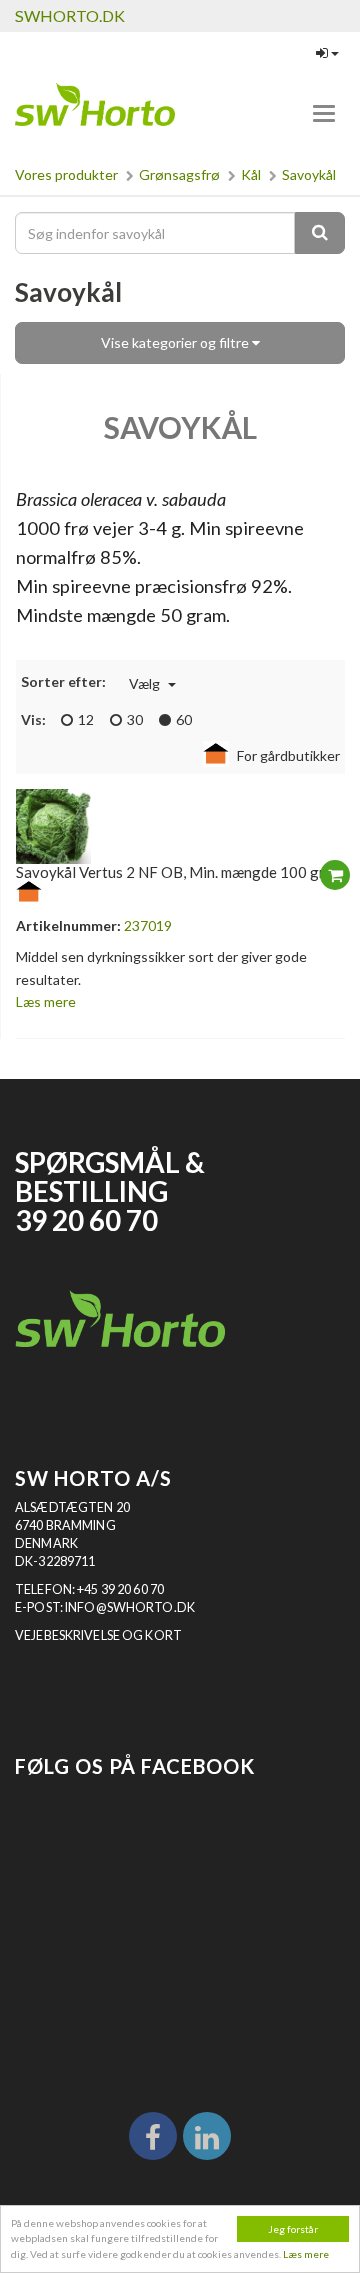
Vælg (146, 683)
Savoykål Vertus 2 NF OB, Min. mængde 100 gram (180, 872)
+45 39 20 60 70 (120, 1589)
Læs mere (306, 2254)
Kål (251, 174)
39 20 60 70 (86, 1220)
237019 (148, 925)
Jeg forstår (293, 2229)
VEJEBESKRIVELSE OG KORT (98, 1635)
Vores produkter (66, 174)
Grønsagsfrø (179, 174)
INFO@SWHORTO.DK (130, 1607)
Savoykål (309, 174)
